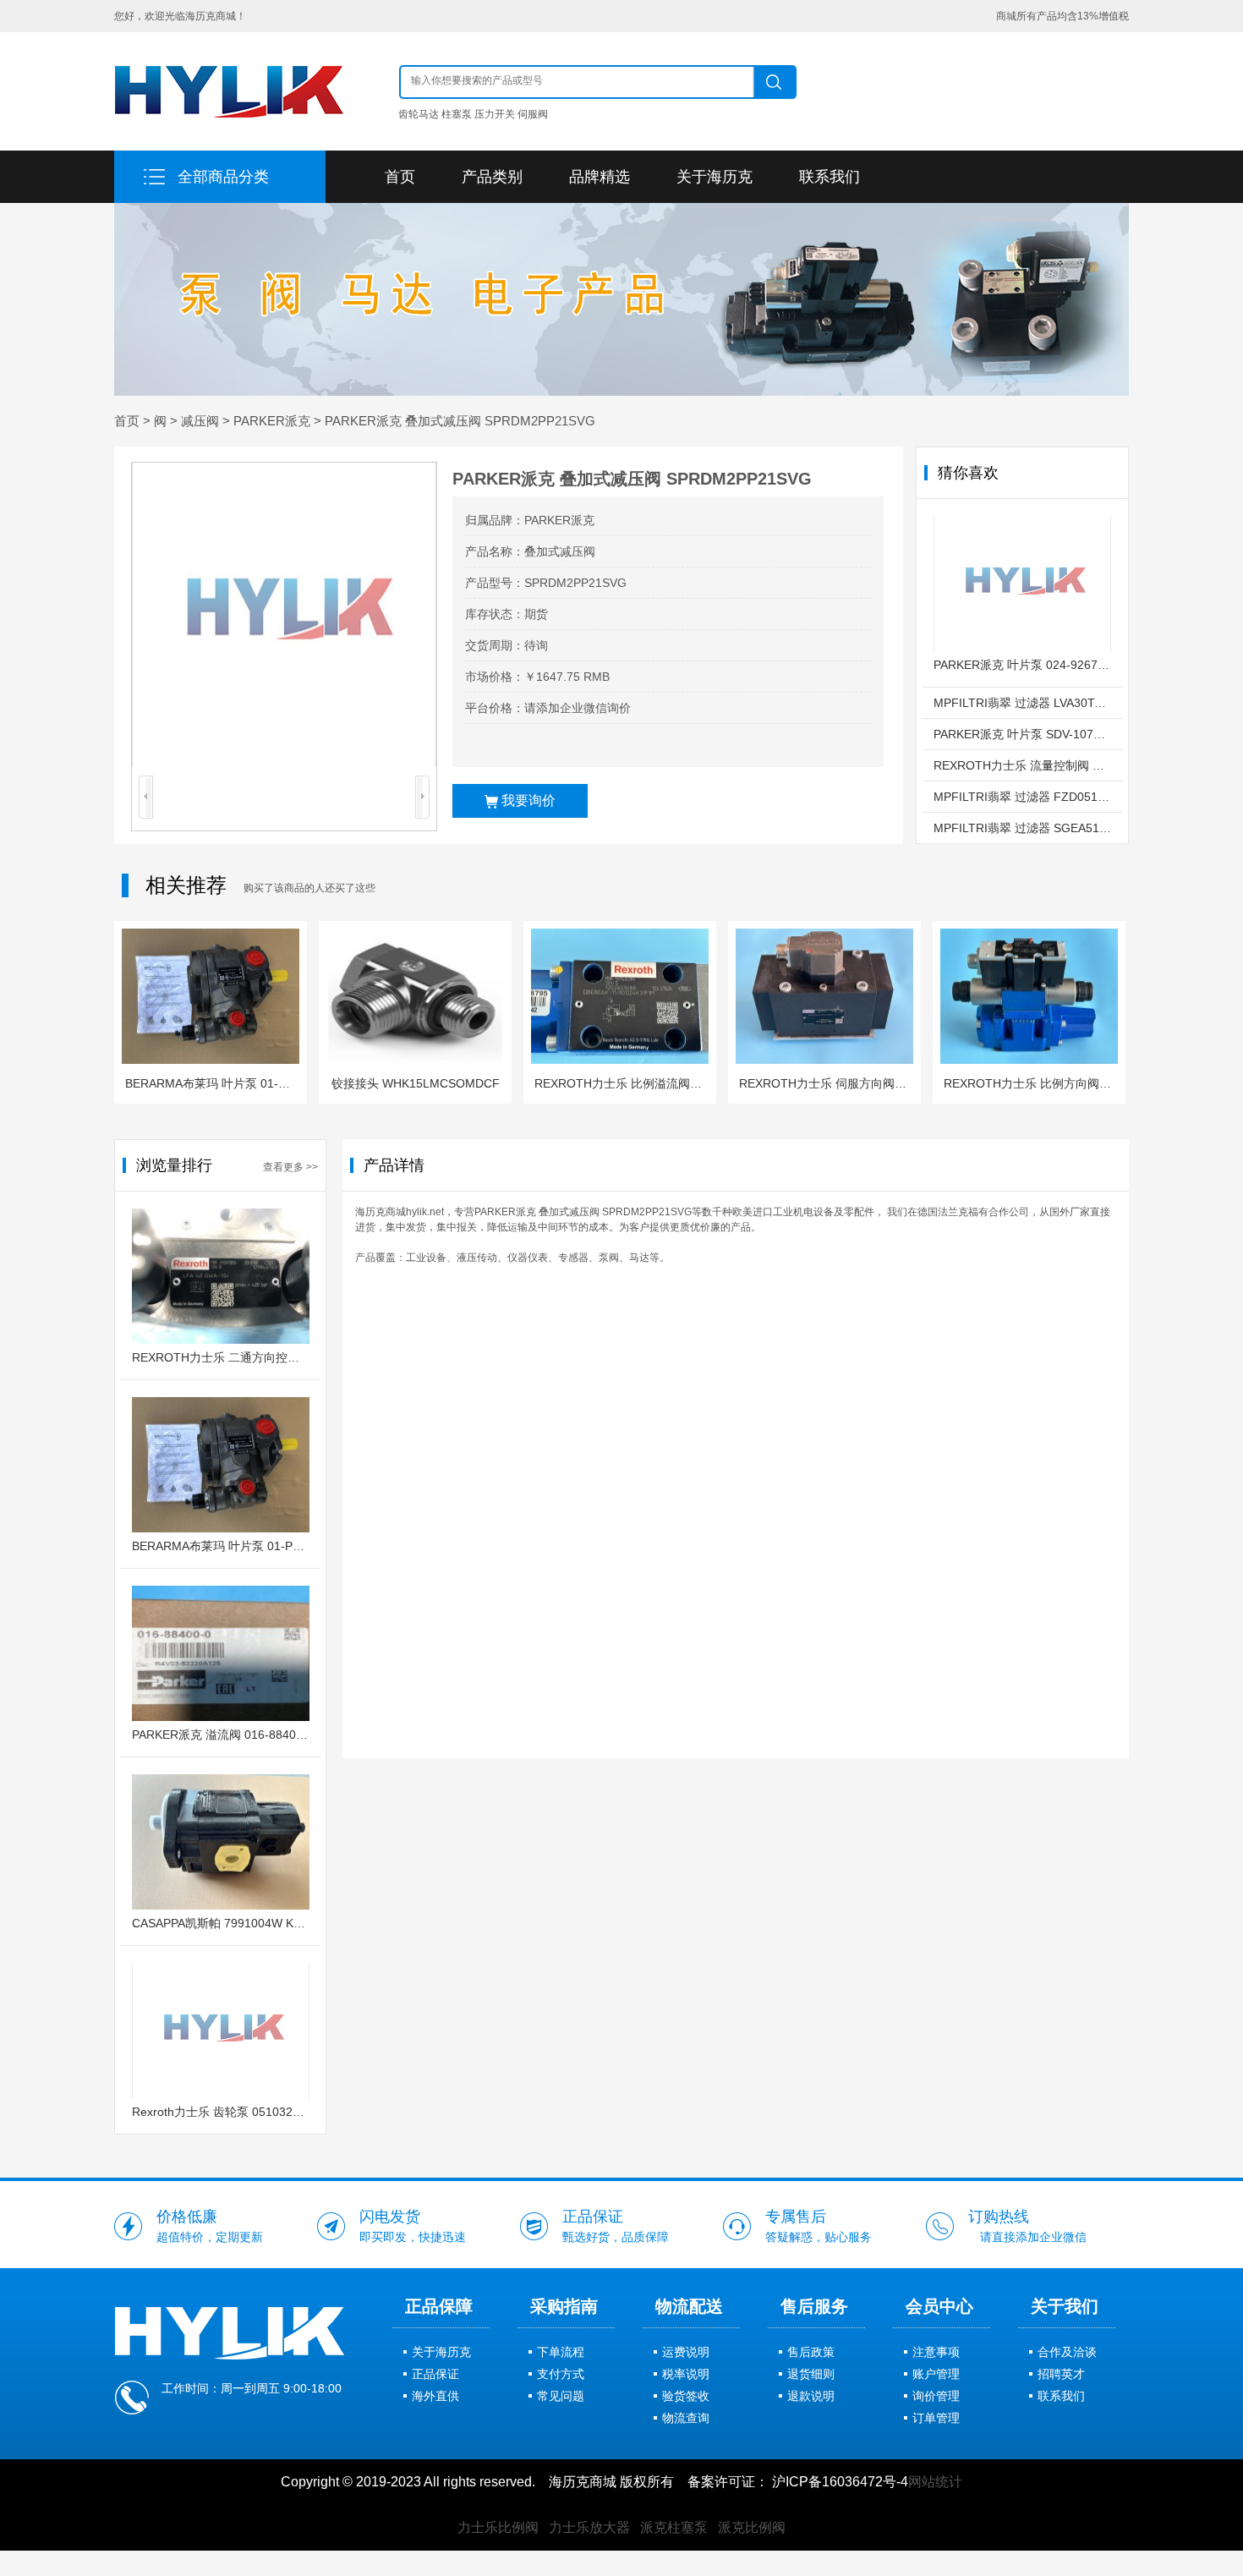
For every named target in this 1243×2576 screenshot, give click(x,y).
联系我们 (830, 177)
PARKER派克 (272, 421)
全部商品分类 (223, 177)
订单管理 (936, 2418)
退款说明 (811, 2396)
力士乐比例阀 (498, 2527)
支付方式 (561, 2374)
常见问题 (561, 2396)
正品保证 (435, 2374)
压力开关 (495, 114)
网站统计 (935, 2482)
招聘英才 (1061, 2374)
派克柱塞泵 (674, 2527)
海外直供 (435, 2396)
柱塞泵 (457, 114)
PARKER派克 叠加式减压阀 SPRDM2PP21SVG (460, 421)
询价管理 (936, 2396)
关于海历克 (715, 177)
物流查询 (686, 2418)
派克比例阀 (752, 2527)
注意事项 (936, 2352)
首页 (400, 177)
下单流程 (561, 2352)
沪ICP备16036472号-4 (840, 2482)
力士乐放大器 (589, 2527)
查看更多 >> (290, 1167)
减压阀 (200, 421)
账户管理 (936, 2374)
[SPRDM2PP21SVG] (284, 615)
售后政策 (811, 2352)
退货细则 (811, 2374)
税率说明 (686, 2374)
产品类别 (492, 177)
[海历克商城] (229, 91)
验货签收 (686, 2396)
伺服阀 (533, 114)
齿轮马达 (419, 114)
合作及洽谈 (1067, 2352)
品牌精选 (600, 177)
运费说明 (686, 2352)
